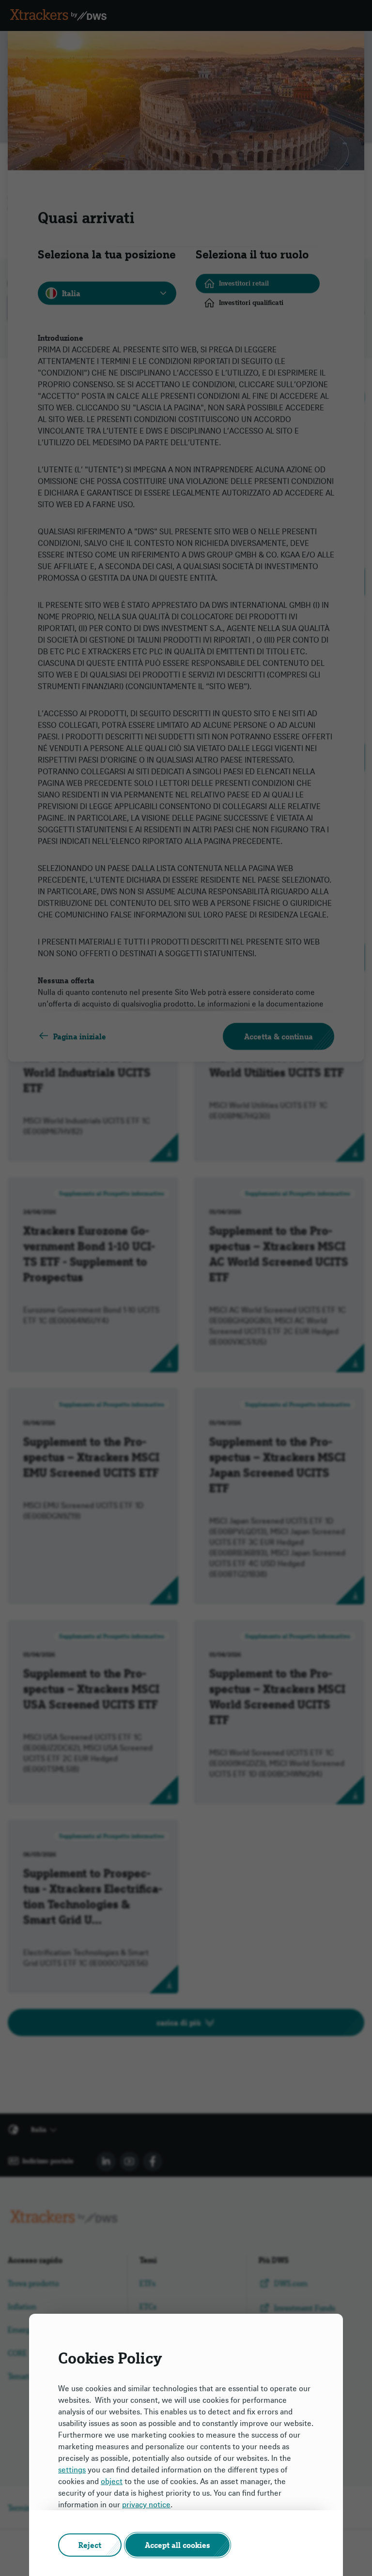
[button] (90, 2545)
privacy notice (146, 2504)
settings (72, 2470)
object (112, 2481)
